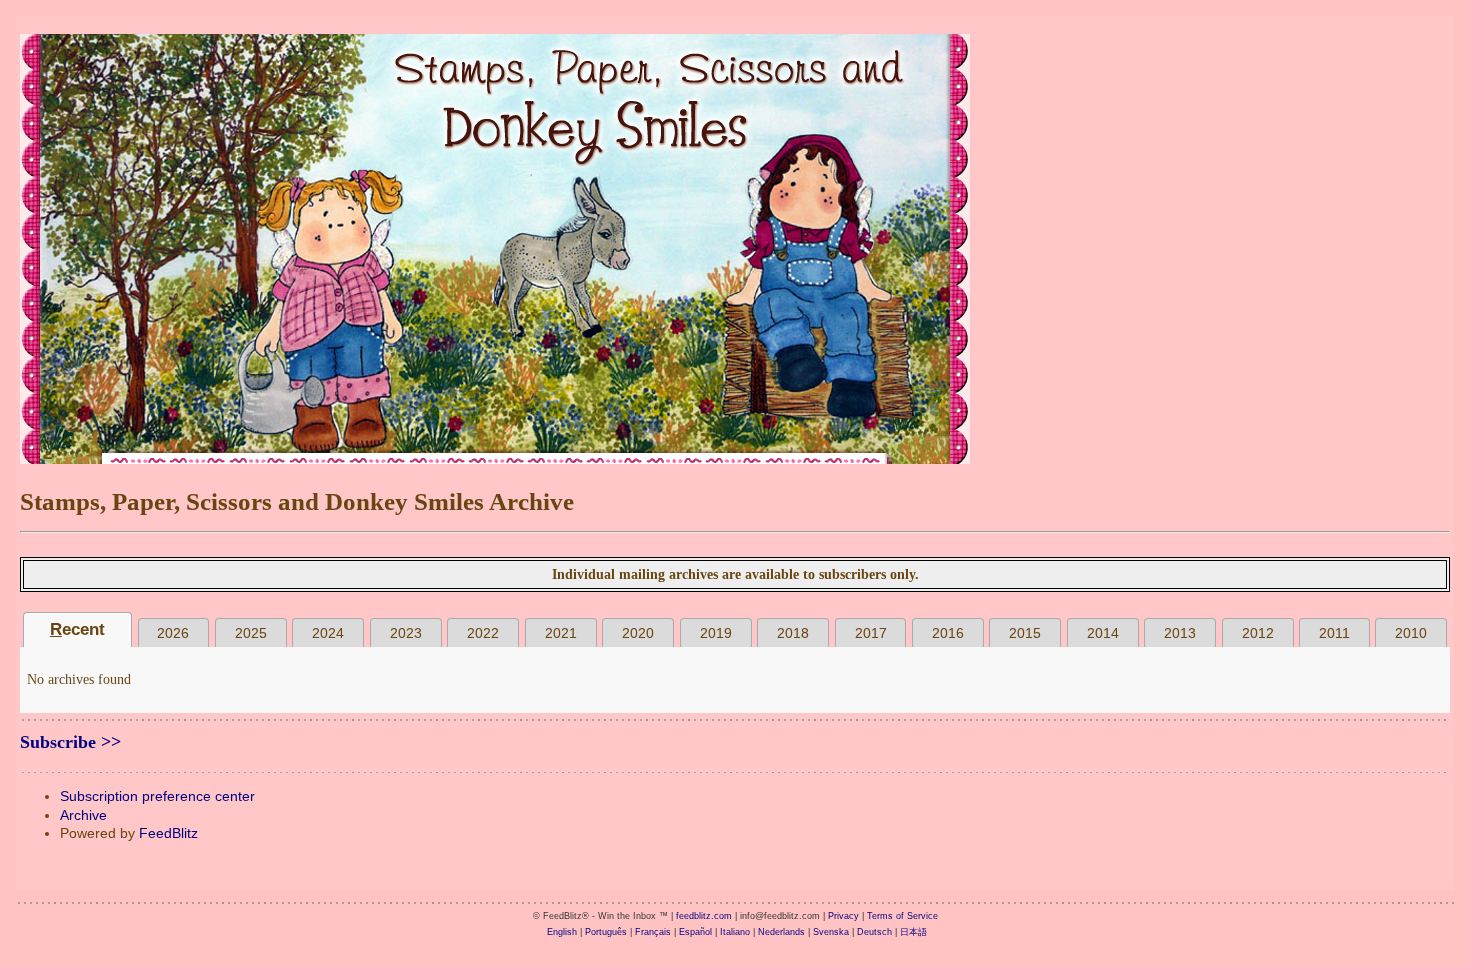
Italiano (735, 932)
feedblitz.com (704, 916)
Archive (83, 815)
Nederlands (781, 932)
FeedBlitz (168, 833)
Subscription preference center (157, 796)
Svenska (831, 932)
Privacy (843, 916)
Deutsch (874, 932)
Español (695, 932)
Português (606, 932)
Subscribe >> (70, 742)
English (562, 932)
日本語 (913, 932)
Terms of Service (902, 916)
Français (653, 932)
